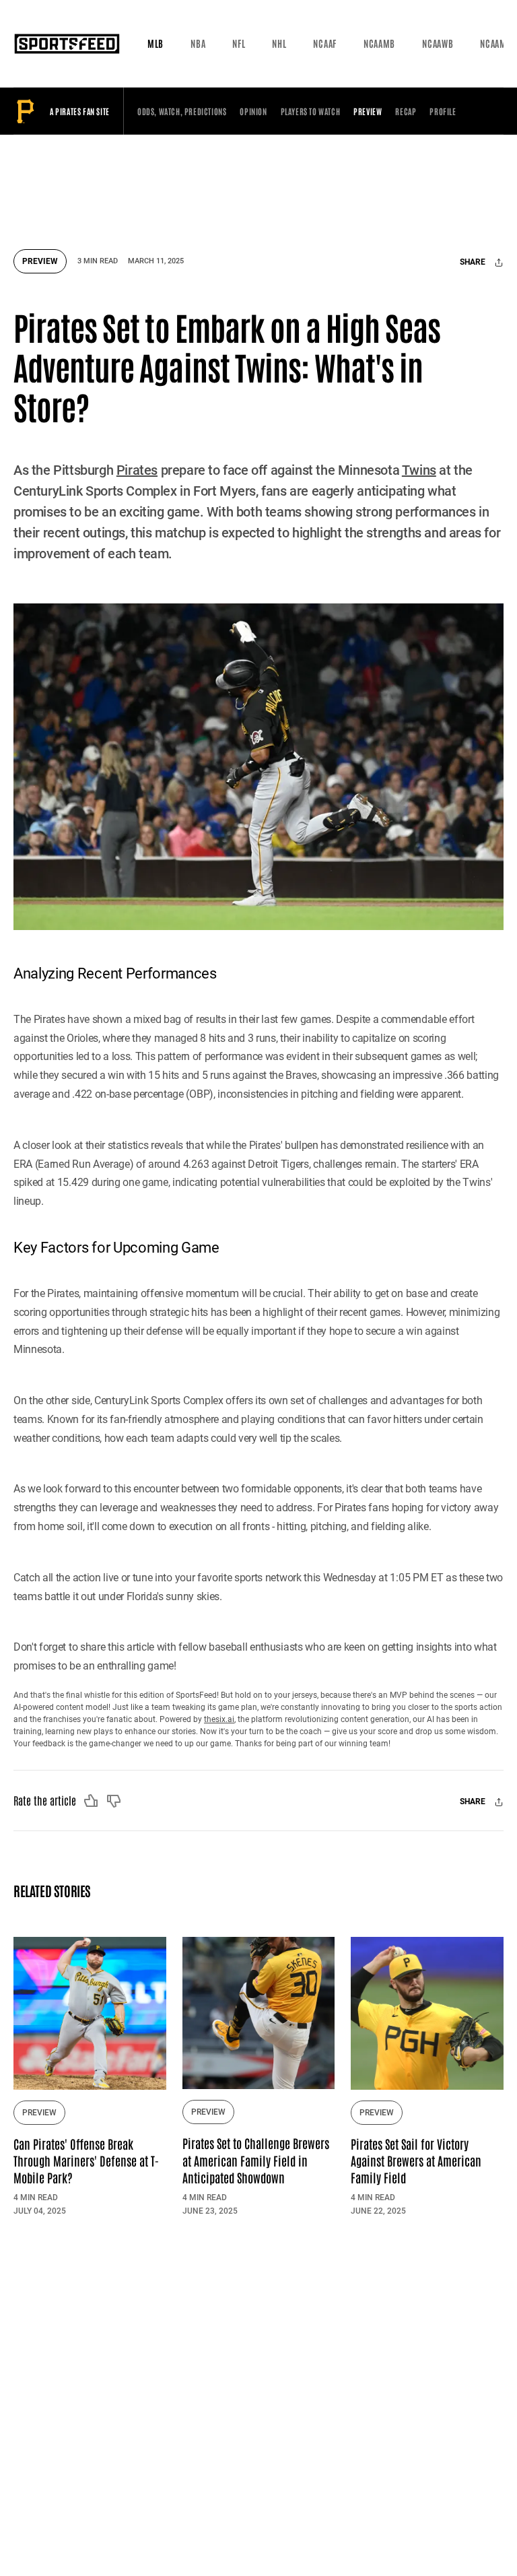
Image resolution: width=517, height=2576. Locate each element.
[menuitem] (156, 44)
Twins (419, 470)
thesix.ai (219, 1719)
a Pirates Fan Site (80, 111)
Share (474, 263)
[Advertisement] (269, 185)
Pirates (137, 470)
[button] (156, 44)
